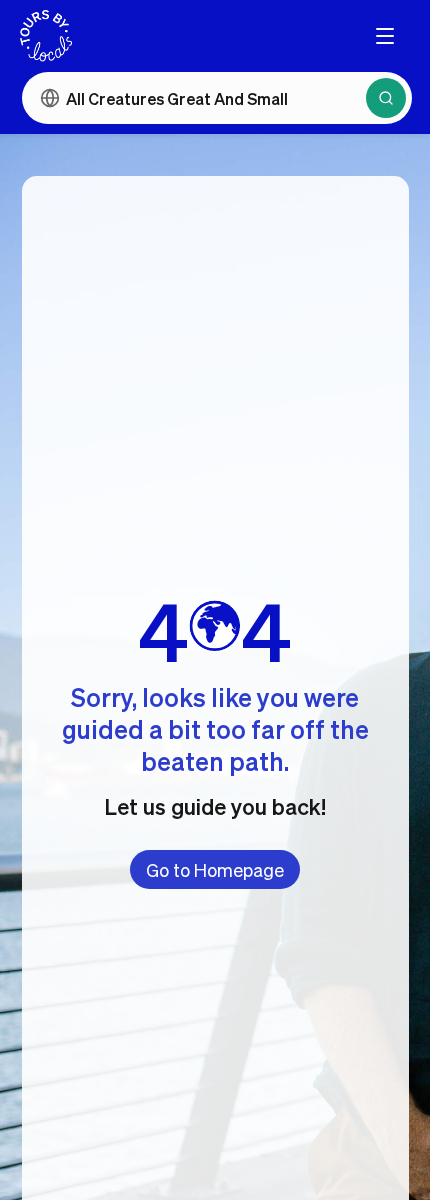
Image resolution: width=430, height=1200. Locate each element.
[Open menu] (385, 36)
